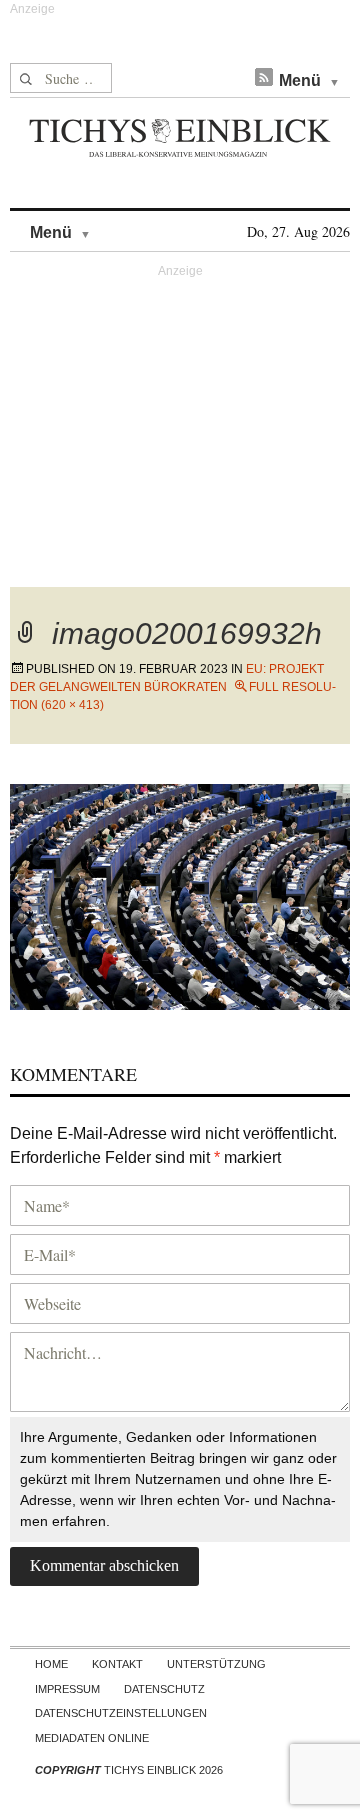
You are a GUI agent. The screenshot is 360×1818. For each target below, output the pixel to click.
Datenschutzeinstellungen (121, 1713)
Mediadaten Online (92, 1738)
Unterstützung (216, 1664)
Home (51, 1664)
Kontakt (117, 1664)
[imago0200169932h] (180, 894)
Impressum (67, 1689)
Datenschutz (164, 1689)
